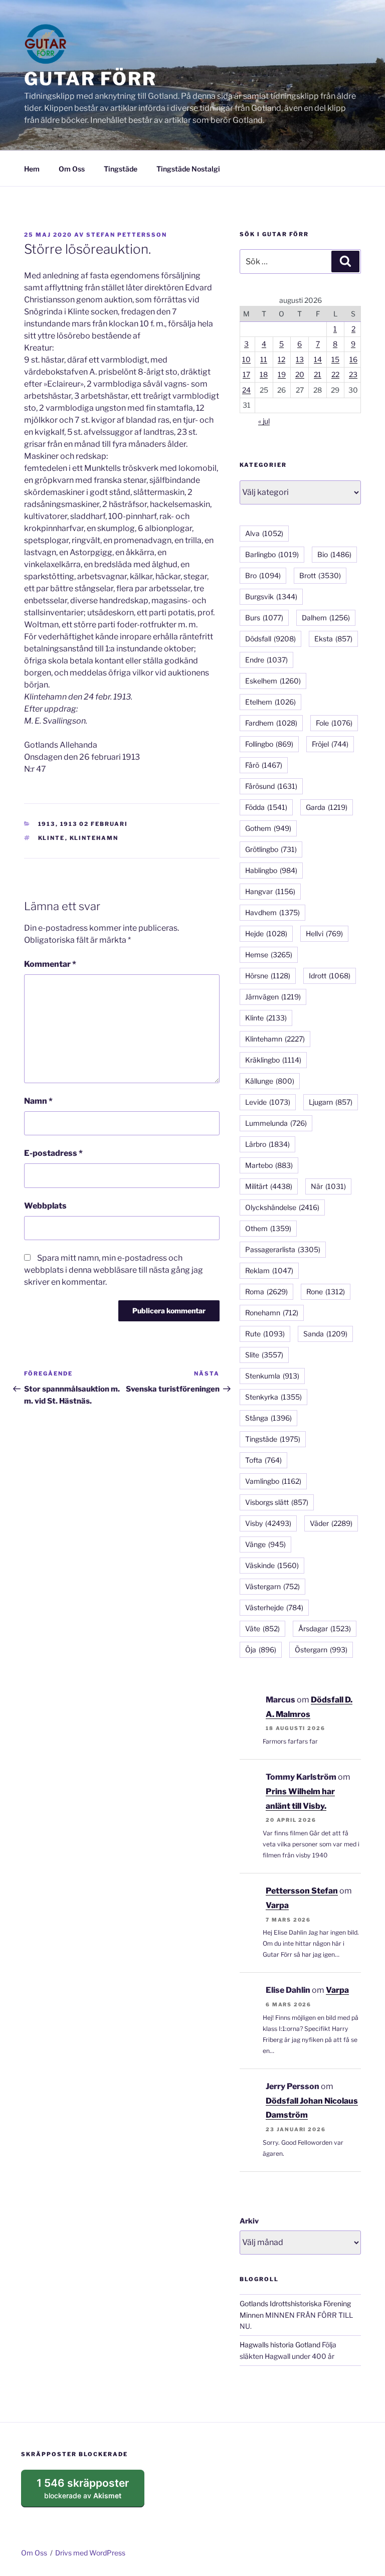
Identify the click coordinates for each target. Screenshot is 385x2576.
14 (318, 359)
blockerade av (90, 2492)
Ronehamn (272, 1313)
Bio (334, 554)
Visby (268, 1523)
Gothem (268, 828)
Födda (266, 807)
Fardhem (271, 723)
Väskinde (272, 1565)
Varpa (277, 1905)
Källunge (270, 1081)
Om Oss (72, 169)
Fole (334, 723)
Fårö (264, 765)
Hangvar (270, 891)
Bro (263, 575)
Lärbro (267, 1144)
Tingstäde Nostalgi (188, 169)
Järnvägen (273, 997)
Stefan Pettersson (127, 235)
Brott (320, 575)
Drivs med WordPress (90, 2553)
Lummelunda (276, 1123)
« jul (264, 421)
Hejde (266, 933)
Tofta (263, 1460)
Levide (268, 1102)
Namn (38, 1101)
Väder (331, 1523)
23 (353, 374)
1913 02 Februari (94, 824)
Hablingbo (271, 870)
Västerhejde (274, 1607)
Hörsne (268, 976)
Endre (266, 660)
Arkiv (249, 2221)
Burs (264, 618)
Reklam (269, 1270)
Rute (265, 1334)
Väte (262, 1628)
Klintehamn (94, 838)
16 (353, 359)
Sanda (325, 1334)
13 (300, 359)
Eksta (333, 639)
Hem (32, 169)
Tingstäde (121, 169)
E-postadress (53, 1153)
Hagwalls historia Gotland (280, 2345)
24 (246, 390)
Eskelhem (273, 681)
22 (335, 374)
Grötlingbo (271, 849)
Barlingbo (272, 554)
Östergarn (321, 1650)
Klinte (52, 838)
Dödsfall (270, 639)
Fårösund (271, 786)
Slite (264, 1355)
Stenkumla (272, 1376)
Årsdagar (325, 1628)
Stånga (268, 1418)
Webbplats (45, 1206)
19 (282, 374)
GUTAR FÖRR (90, 79)
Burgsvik (271, 596)
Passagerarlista (283, 1249)
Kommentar (50, 964)
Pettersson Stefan (302, 1891)
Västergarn (272, 1586)
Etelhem (270, 702)
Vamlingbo (273, 1481)
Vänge (265, 1544)
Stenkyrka (273, 1397)
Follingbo (269, 744)
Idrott (330, 976)
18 (264, 374)
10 (246, 359)
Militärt (269, 1186)
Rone (326, 1292)
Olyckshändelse (282, 1207)
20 (300, 374)
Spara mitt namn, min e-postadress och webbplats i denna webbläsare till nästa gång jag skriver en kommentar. (114, 1270)
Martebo (269, 1165)
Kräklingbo (273, 1060)
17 (246, 374)
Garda (327, 807)
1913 (47, 824)
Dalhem (326, 618)
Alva (264, 533)
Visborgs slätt (277, 1502)
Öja (261, 1650)
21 (318, 374)
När (328, 1186)
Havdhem (272, 912)
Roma (266, 1292)
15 (335, 359)
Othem (268, 1228)
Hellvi (324, 933)
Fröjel (330, 744)
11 (264, 359)
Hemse (269, 955)
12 (281, 359)
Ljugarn (331, 1102)
